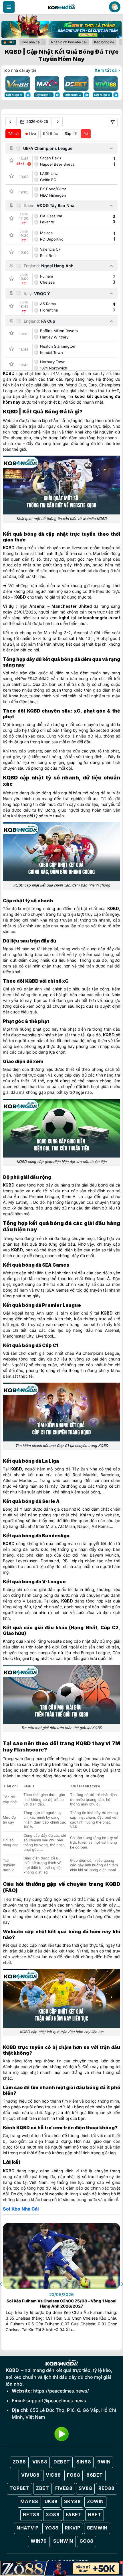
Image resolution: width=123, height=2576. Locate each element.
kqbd (80, 396)
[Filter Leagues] (113, 122)
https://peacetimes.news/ (61, 2391)
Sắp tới (71, 133)
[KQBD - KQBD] (61, 7)
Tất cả (13, 133)
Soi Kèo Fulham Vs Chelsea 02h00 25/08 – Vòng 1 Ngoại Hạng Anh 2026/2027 (61, 2303)
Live (32, 133)
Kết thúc (50, 133)
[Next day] (58, 122)
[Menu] (9, 7)
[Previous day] (10, 122)
